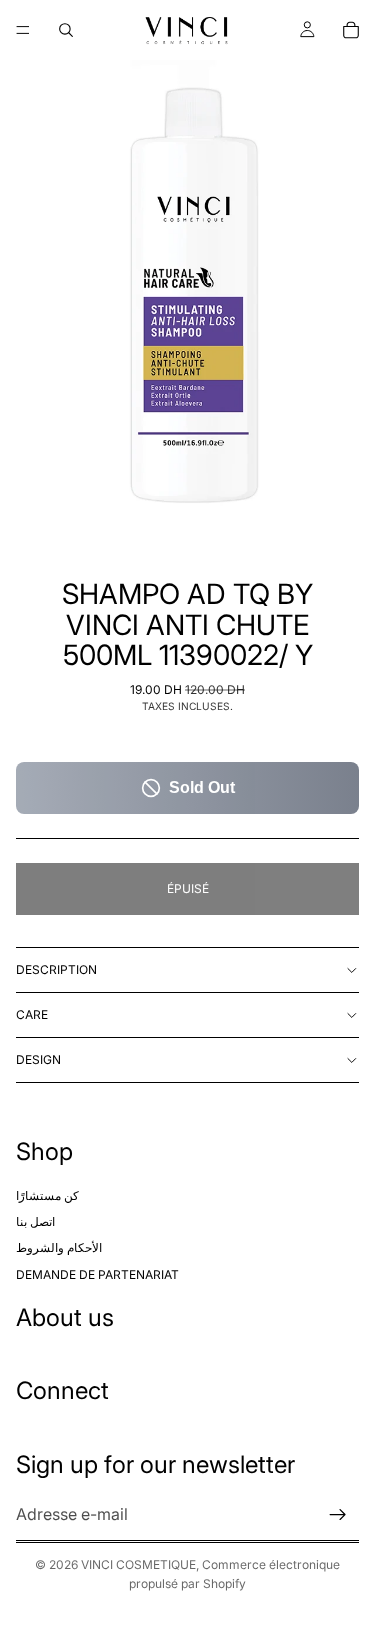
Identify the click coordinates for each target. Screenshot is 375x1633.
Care (32, 1014)
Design (38, 1059)
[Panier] (351, 30)
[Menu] (23, 30)
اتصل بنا (35, 1221)
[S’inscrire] (338, 1515)
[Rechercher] (66, 30)
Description (56, 969)
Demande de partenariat (97, 1274)
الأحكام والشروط (59, 1248)
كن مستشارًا (47, 1195)
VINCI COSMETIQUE (138, 1564)
